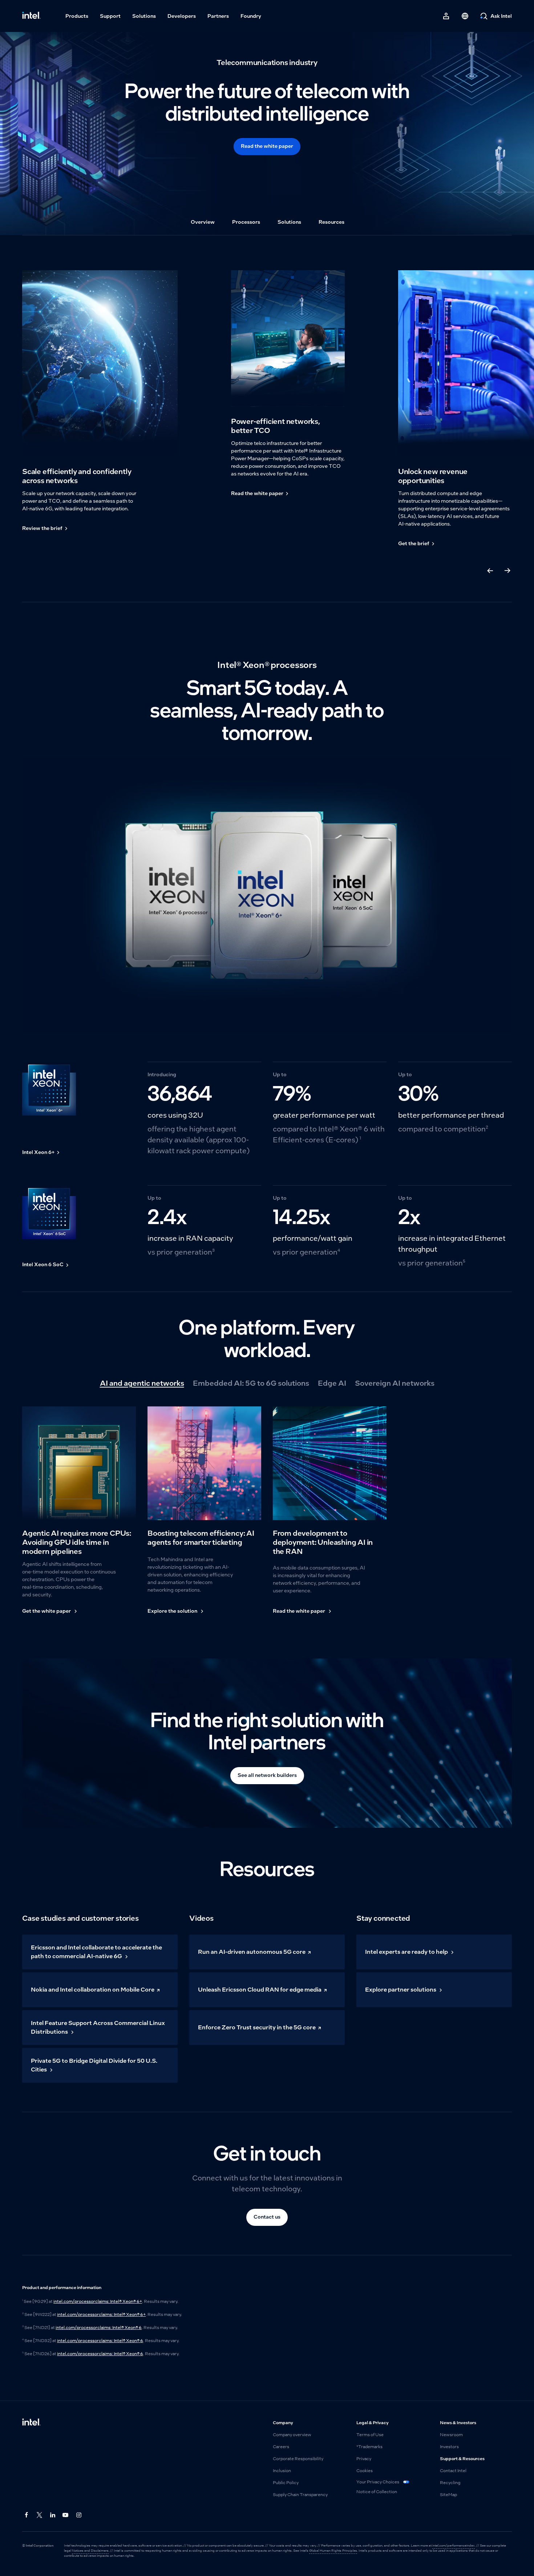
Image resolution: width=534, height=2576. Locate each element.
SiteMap (448, 2495)
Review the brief (42, 528)
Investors (449, 2447)
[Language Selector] (465, 16)
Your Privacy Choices (378, 2482)
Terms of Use (370, 2435)
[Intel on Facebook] (27, 2515)
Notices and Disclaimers (90, 2551)
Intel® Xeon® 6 (128, 2354)
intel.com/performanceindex (454, 2545)
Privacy (364, 2459)
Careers (281, 2447)
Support (110, 16)
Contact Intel (453, 2471)
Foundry (251, 16)
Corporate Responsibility (298, 2459)
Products (77, 16)
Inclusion (282, 2471)
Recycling (450, 2483)
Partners (218, 16)
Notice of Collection (377, 2492)
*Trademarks (369, 2447)
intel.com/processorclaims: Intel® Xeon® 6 (99, 2328)
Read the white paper (267, 146)
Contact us (267, 2217)
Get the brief (414, 544)
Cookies (365, 2471)
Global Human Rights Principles (333, 2551)
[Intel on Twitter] (40, 2515)
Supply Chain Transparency (300, 2495)
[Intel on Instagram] (79, 2515)
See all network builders (267, 1775)
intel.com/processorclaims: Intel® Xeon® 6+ (98, 2301)
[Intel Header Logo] (31, 16)
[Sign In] (446, 16)
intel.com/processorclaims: (101, 2314)
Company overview (292, 2435)
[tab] (142, 1383)
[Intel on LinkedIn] (53, 2515)
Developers (182, 16)
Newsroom (451, 2435)
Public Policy (286, 2483)
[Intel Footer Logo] (31, 2423)
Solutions (144, 16)
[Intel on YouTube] (66, 2515)
